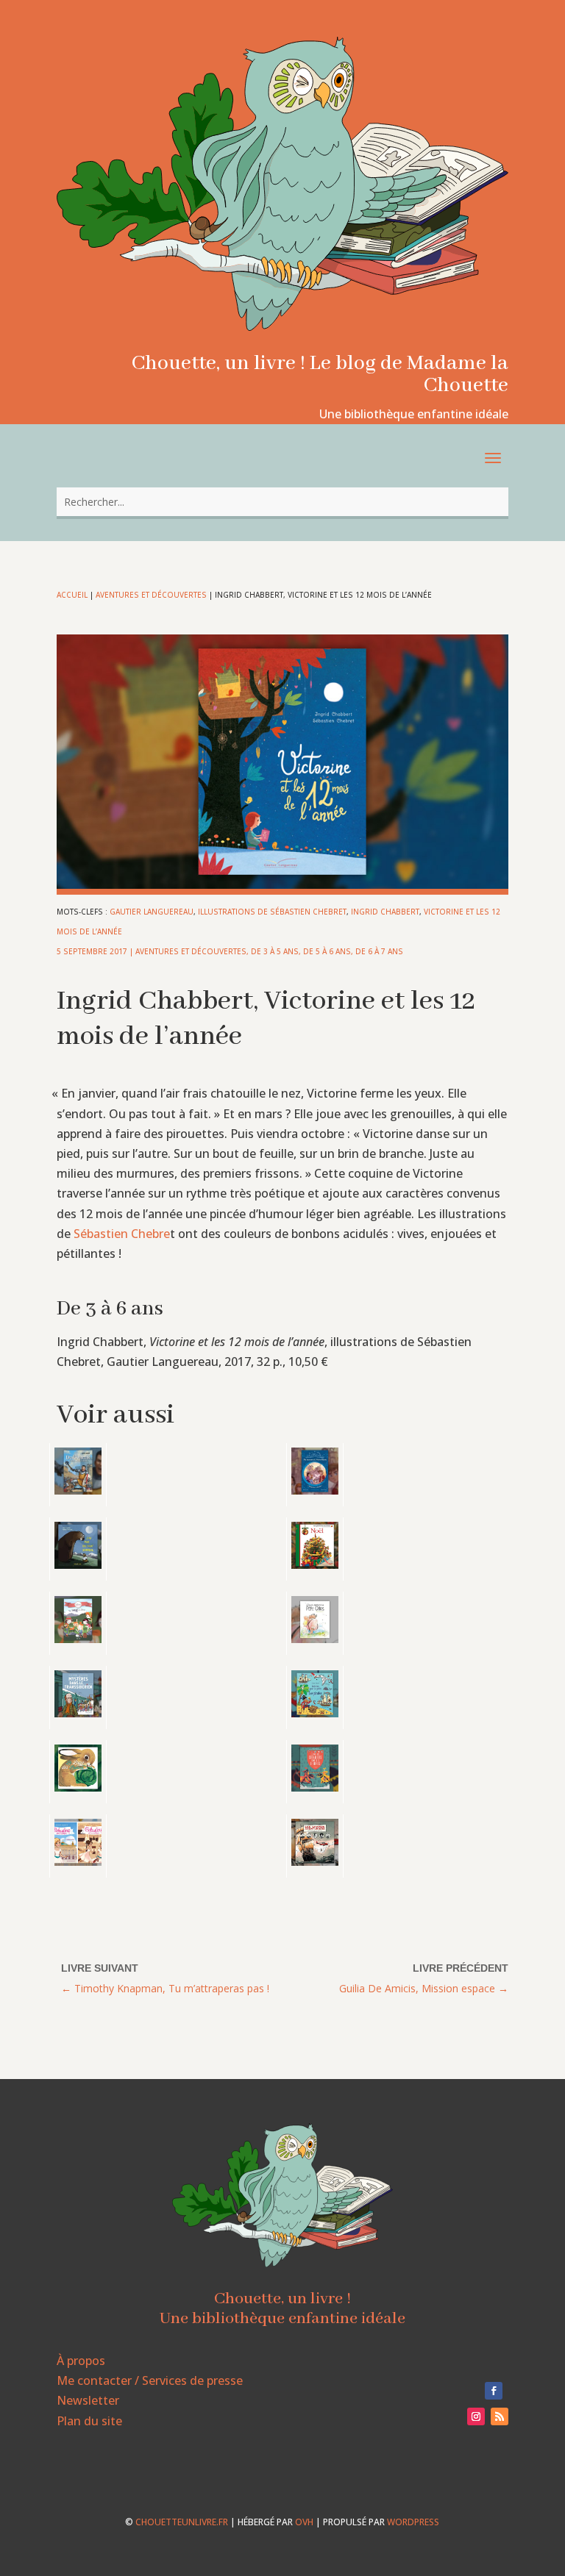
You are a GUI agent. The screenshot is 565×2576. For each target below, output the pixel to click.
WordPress (413, 2522)
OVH (304, 2522)
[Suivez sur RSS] (500, 2416)
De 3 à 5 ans (275, 951)
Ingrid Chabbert (385, 912)
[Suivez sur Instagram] (476, 2416)
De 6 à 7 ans (379, 951)
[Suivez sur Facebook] (494, 2391)
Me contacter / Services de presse (150, 2380)
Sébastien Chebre (122, 1234)
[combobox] (282, 502)
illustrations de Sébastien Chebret (272, 912)
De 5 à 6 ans (327, 951)
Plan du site (89, 2421)
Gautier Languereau (152, 912)
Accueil (72, 595)
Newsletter (88, 2400)
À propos (81, 2361)
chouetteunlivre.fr (182, 2522)
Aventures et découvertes (151, 595)
